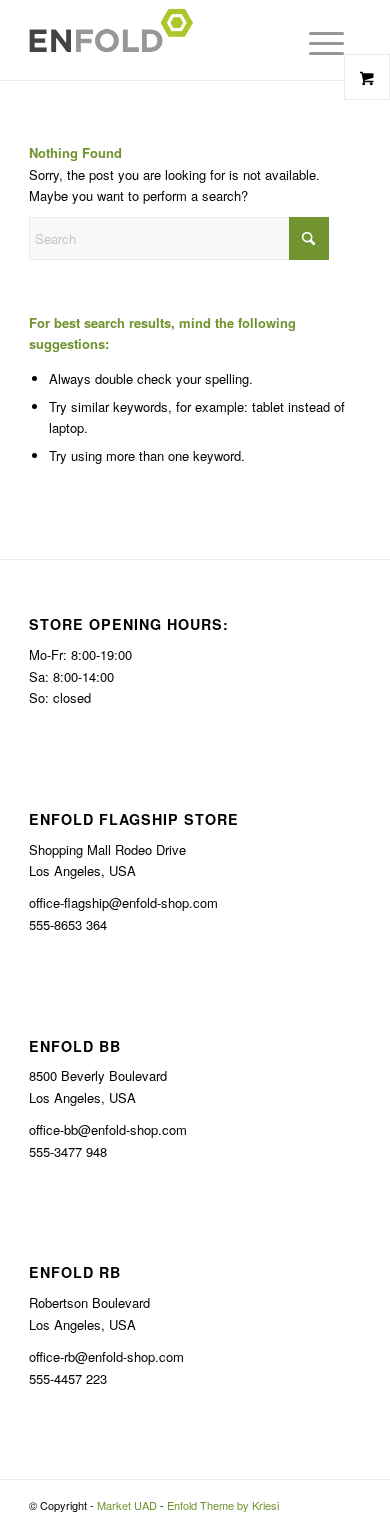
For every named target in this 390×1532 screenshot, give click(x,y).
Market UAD (127, 1505)
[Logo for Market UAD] (161, 40)
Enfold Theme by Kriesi (223, 1505)
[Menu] (308, 43)
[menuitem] (321, 43)
